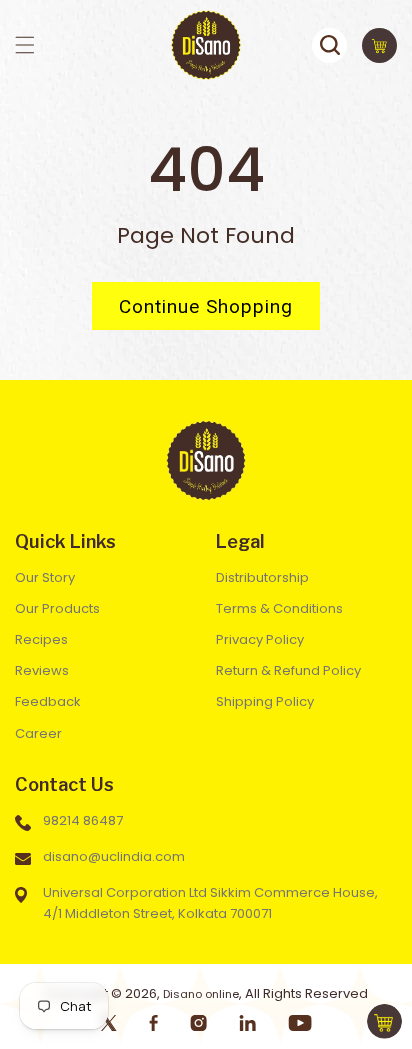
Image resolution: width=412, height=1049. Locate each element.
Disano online (201, 994)
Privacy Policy (260, 639)
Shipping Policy (265, 701)
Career (38, 733)
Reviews (42, 670)
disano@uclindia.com (114, 856)
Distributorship (262, 577)
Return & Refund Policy (288, 670)
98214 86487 (83, 820)
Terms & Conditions (279, 608)
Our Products (57, 608)
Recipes (41, 639)
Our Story (45, 577)
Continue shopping (206, 306)
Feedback (48, 701)
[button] (25, 45)
